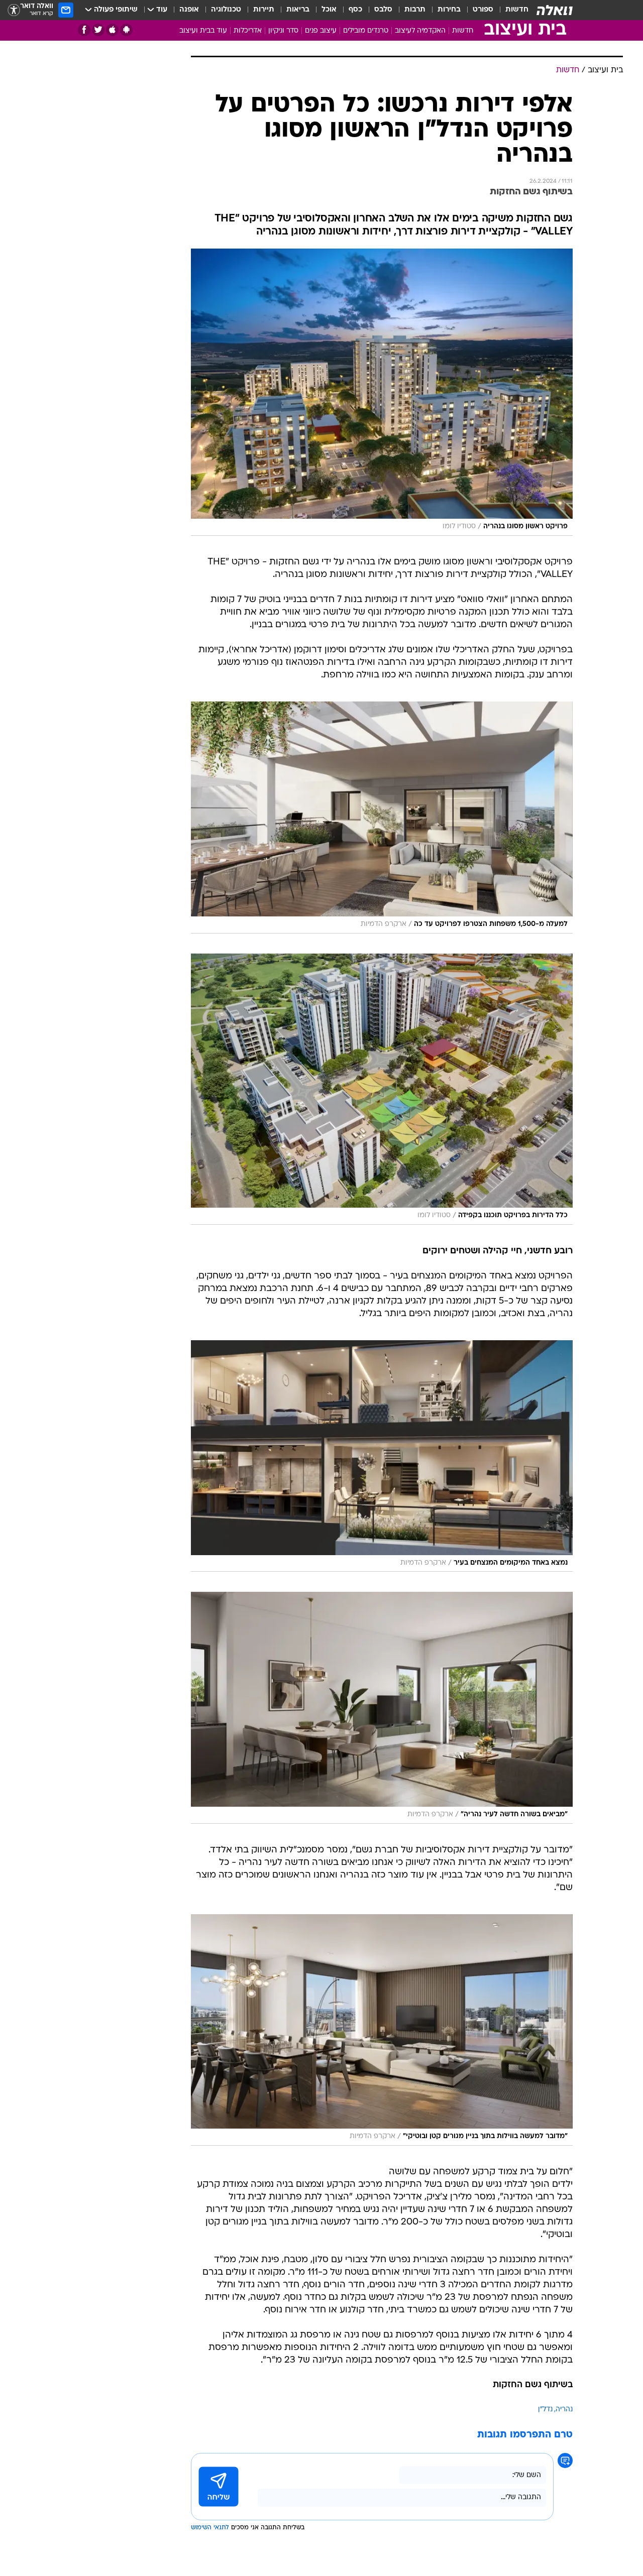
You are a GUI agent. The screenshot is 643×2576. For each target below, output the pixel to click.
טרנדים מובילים (366, 31)
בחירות (449, 10)
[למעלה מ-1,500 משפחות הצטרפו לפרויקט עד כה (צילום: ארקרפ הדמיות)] (382, 817)
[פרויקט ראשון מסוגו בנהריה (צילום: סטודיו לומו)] (382, 392)
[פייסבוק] (84, 30)
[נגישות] (14, 10)
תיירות (264, 10)
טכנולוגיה (226, 10)
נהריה (564, 2410)
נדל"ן (545, 2410)
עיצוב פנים (321, 31)
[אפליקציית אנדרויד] (126, 30)
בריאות (298, 10)
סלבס (383, 10)
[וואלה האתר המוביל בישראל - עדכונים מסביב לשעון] (555, 10)
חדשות (517, 10)
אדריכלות (248, 31)
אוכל (329, 10)
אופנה (189, 10)
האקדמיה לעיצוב (420, 31)
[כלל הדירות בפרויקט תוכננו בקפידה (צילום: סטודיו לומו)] (382, 1089)
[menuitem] (511, 10)
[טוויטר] (98, 30)
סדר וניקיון (283, 31)
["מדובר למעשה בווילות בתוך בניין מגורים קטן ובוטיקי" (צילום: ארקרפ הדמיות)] (382, 2030)
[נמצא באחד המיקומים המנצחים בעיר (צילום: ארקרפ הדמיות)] (382, 1456)
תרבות (415, 10)
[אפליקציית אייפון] (112, 30)
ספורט (483, 10)
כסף (355, 10)
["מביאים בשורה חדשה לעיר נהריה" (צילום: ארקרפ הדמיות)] (382, 1708)
